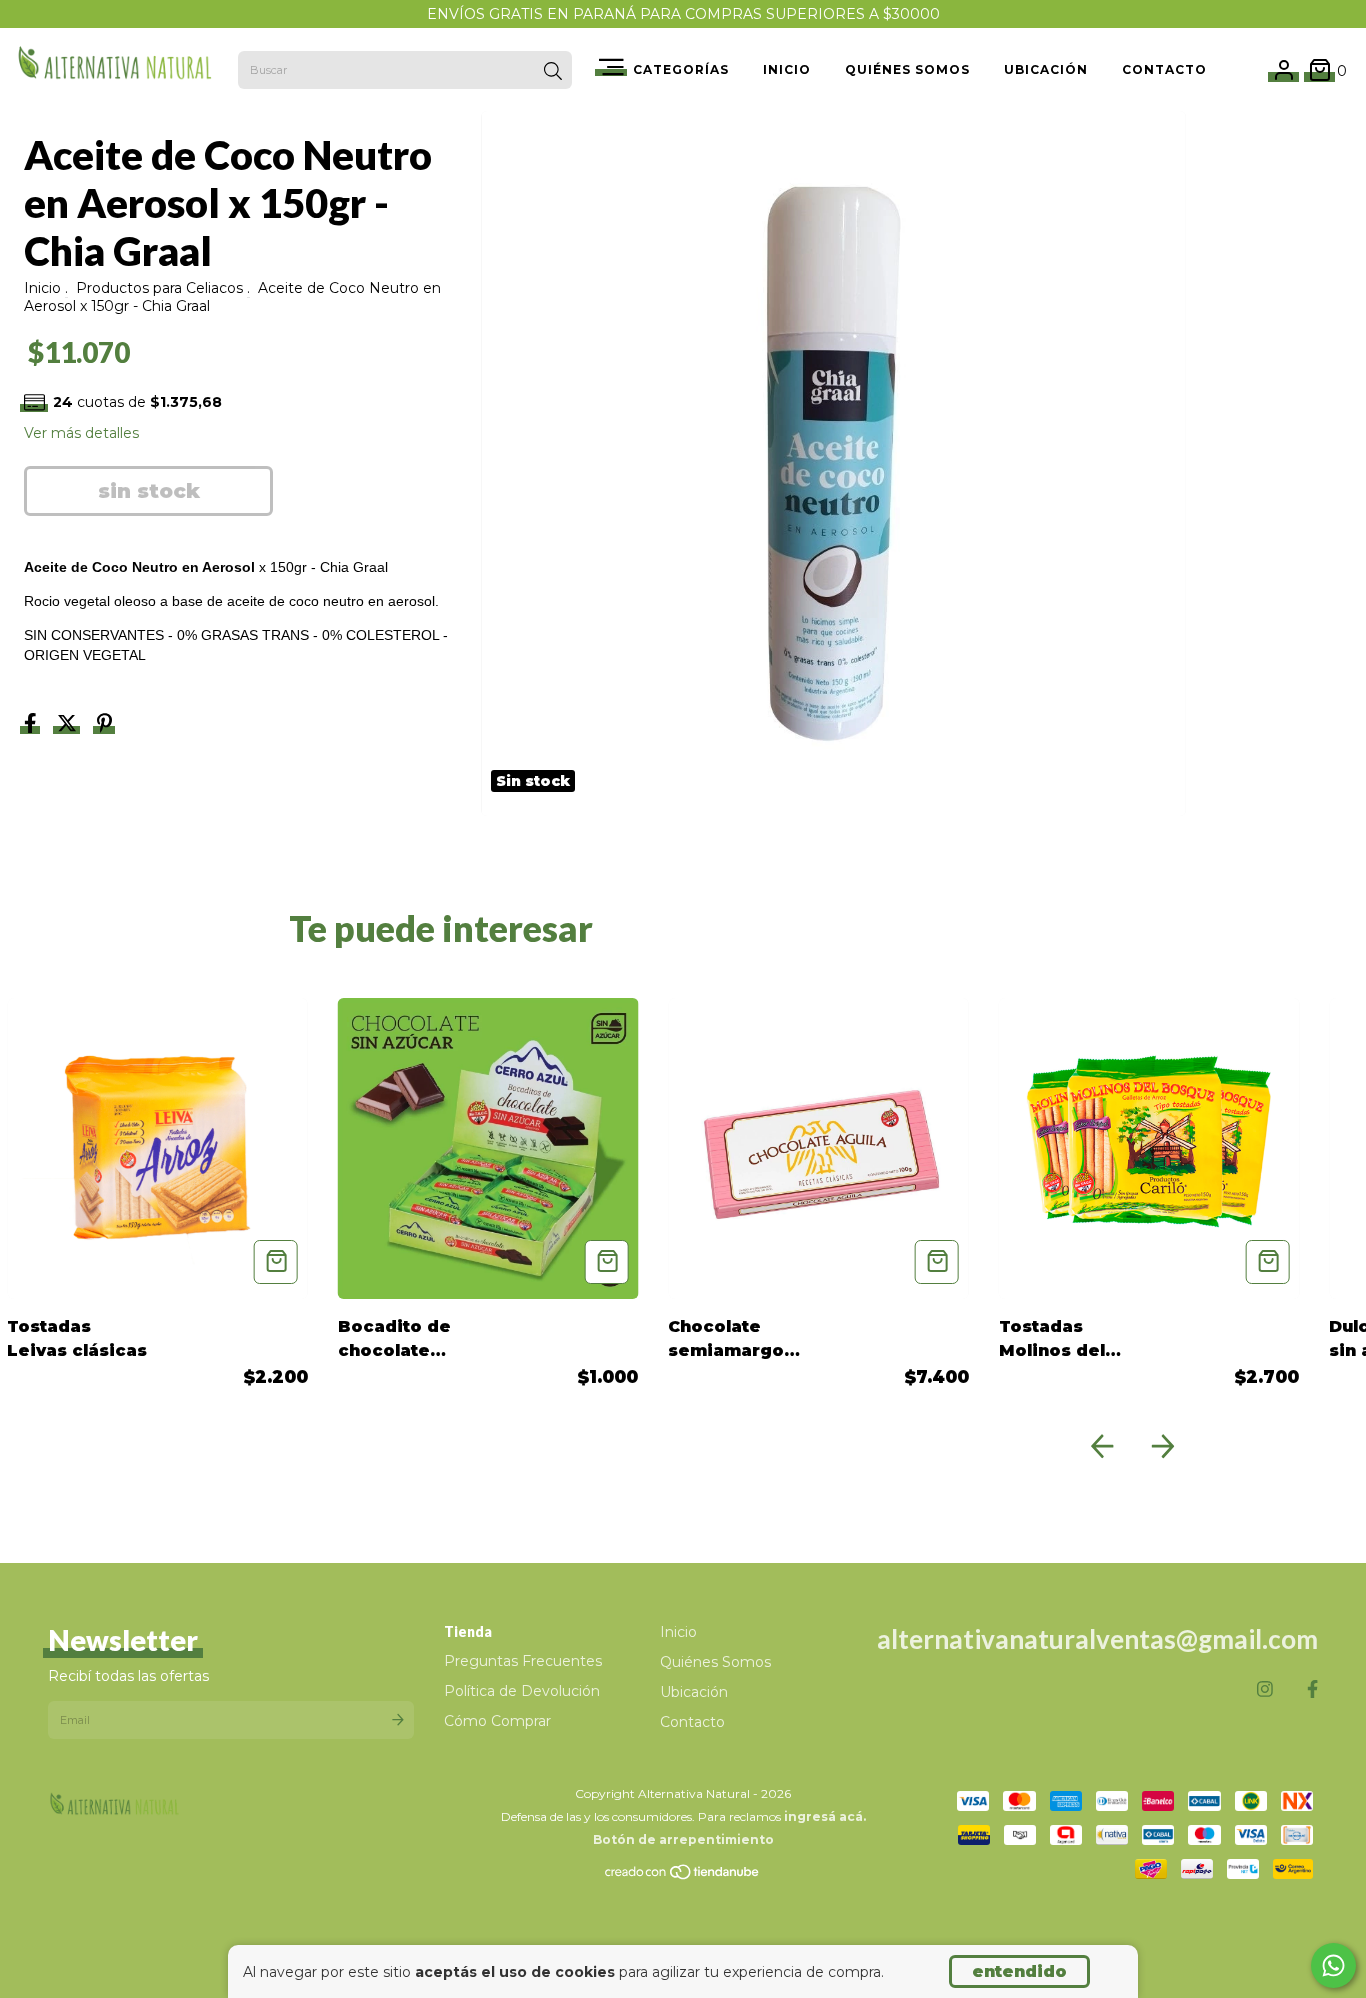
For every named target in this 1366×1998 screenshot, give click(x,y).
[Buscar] (553, 72)
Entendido (1019, 1971)
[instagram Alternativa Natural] (1265, 1690)
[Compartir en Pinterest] (104, 725)
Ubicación (1046, 69)
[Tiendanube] (683, 1875)
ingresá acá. (825, 1816)
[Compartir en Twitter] (69, 725)
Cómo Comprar (497, 1721)
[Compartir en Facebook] (32, 725)
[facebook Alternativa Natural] (1312, 1690)
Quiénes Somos (907, 69)
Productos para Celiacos (159, 288)
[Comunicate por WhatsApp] (1333, 1965)
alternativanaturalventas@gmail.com (1097, 1639)
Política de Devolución (522, 1691)
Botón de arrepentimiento (683, 1839)
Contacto (1164, 69)
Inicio (787, 69)
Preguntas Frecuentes (523, 1661)
